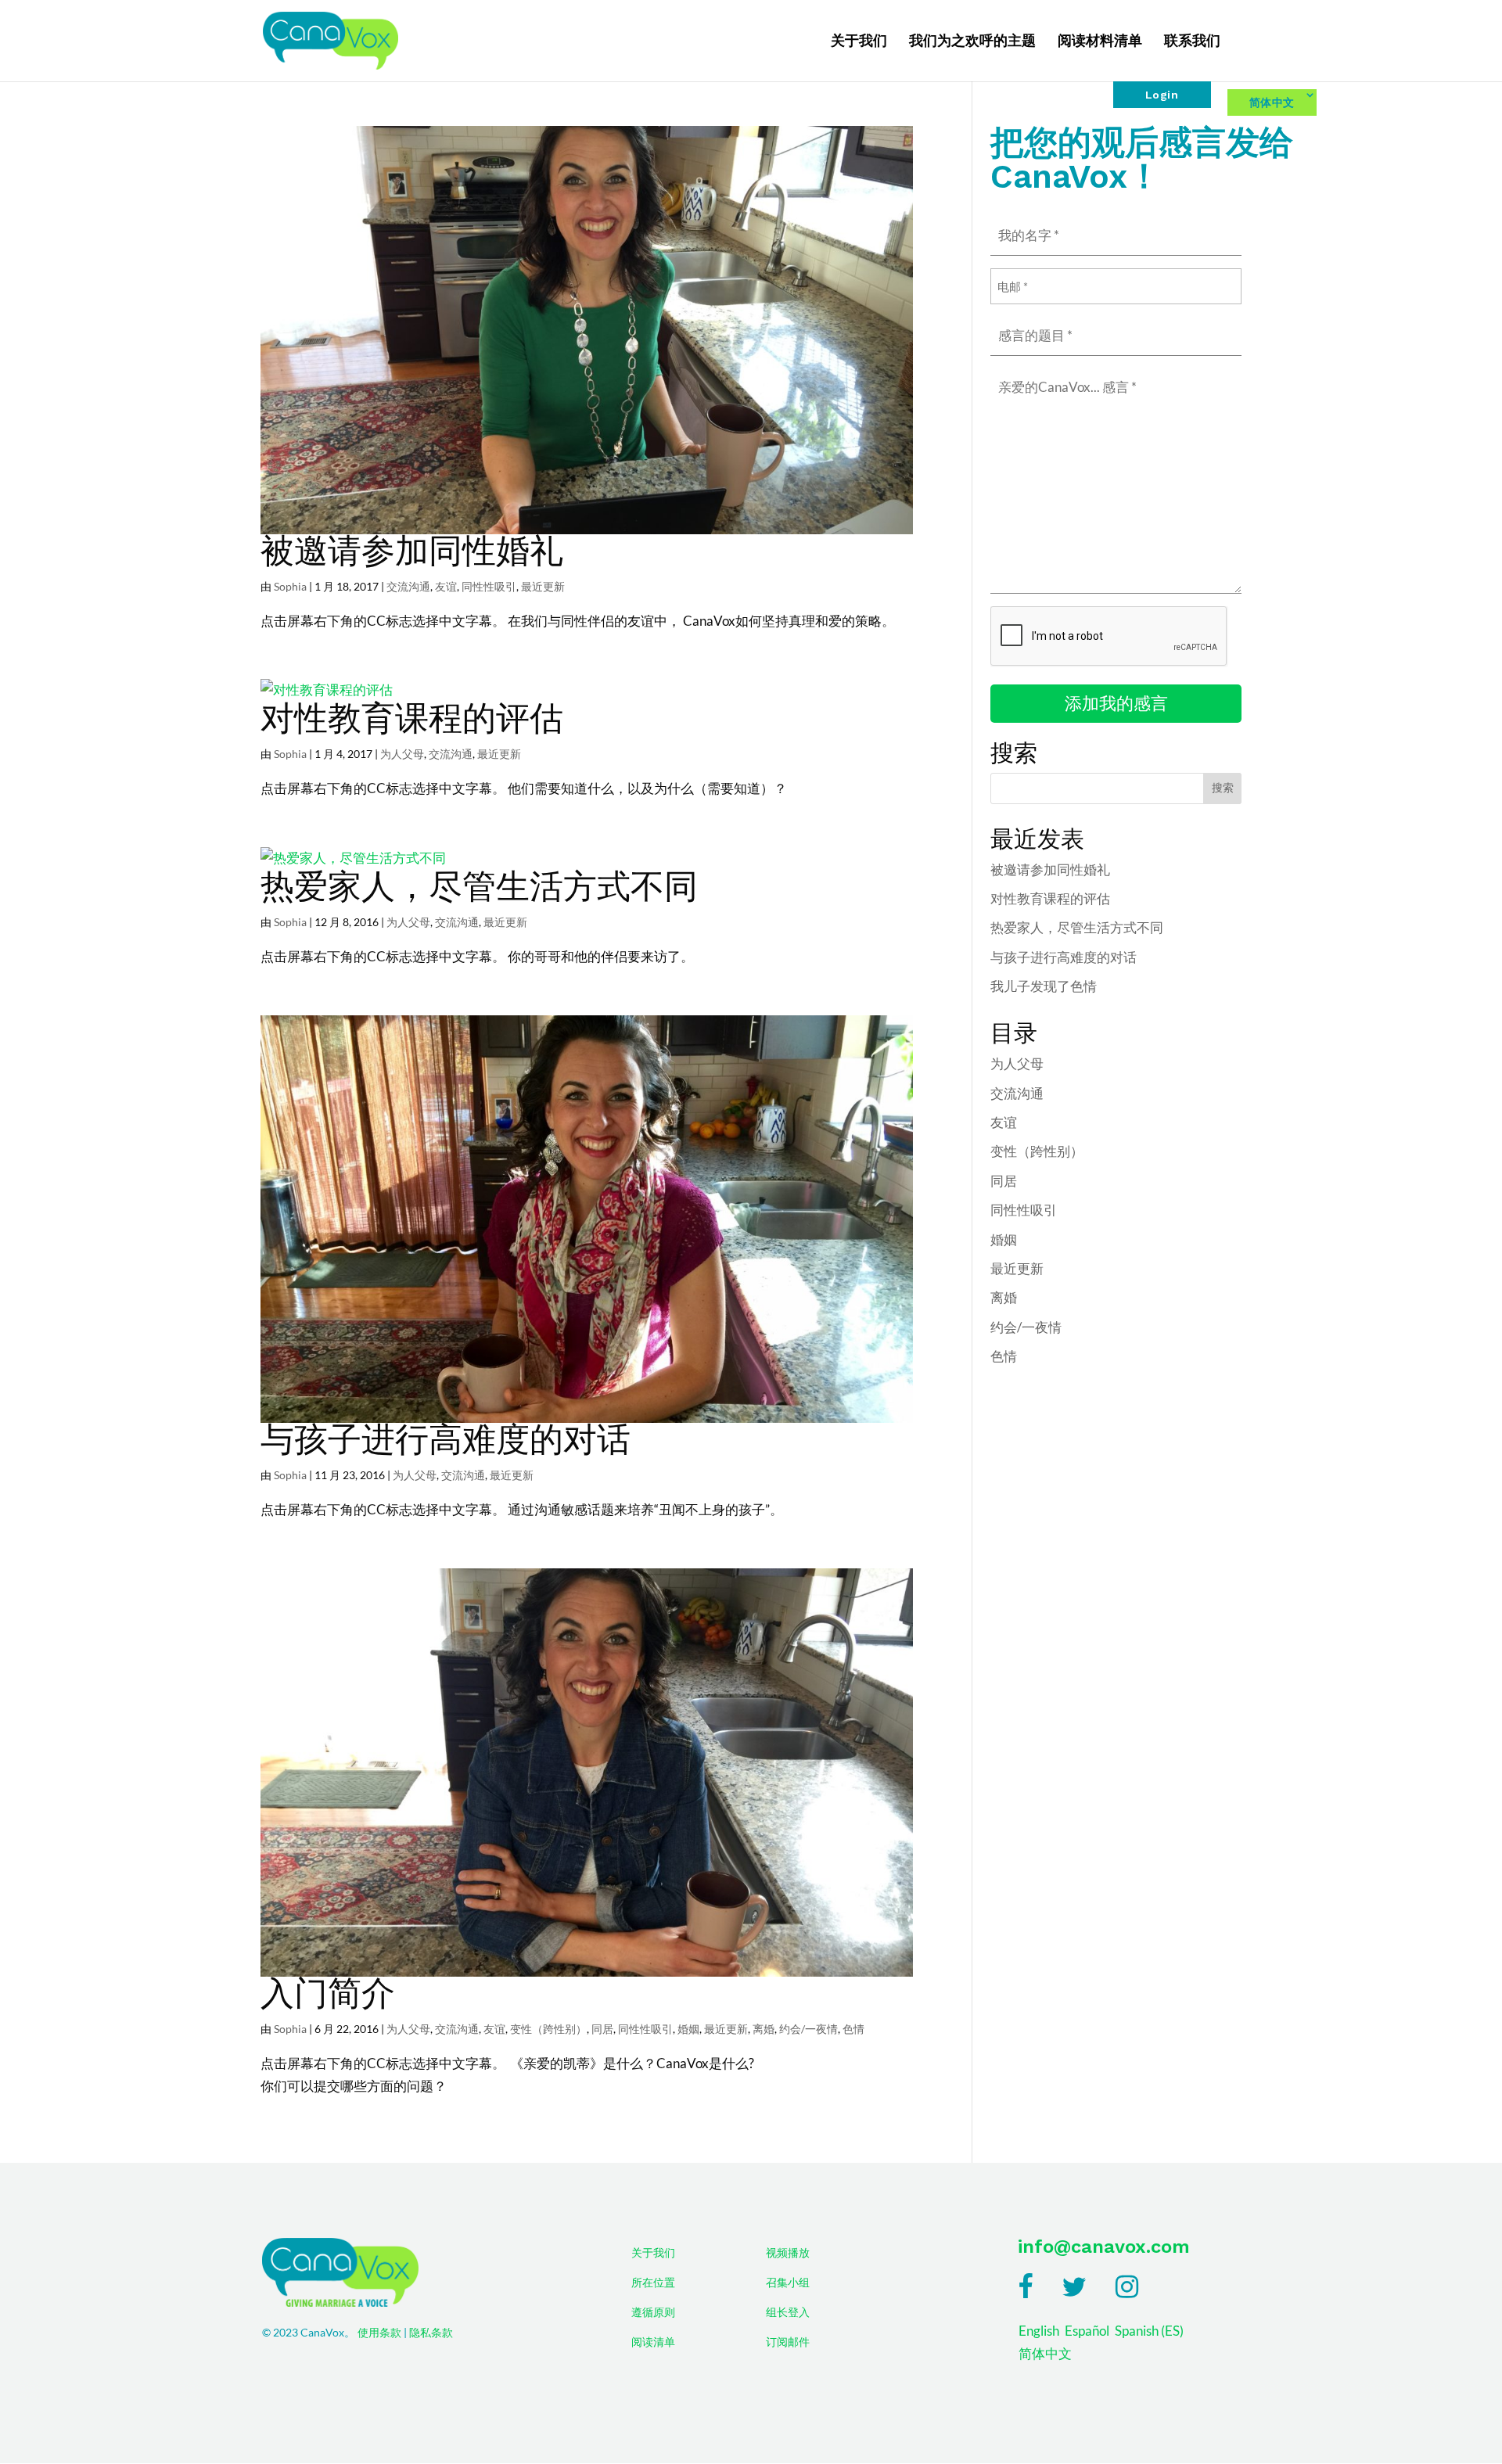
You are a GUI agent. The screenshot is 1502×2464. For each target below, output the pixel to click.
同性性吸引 (489, 586)
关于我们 (859, 42)
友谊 (446, 586)
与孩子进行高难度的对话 (446, 1439)
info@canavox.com (1104, 2247)
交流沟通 (408, 586)
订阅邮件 (788, 2342)
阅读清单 (653, 2342)
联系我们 (1192, 42)
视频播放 (788, 2253)
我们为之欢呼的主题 (972, 42)
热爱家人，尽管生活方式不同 (479, 886)
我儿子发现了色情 (1044, 986)
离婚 (764, 2029)
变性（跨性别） (548, 2029)
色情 (853, 2029)
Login (1162, 95)
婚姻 (688, 2029)
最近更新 (543, 586)
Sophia (290, 586)
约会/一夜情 (808, 2029)
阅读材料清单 (1100, 42)
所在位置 (653, 2283)
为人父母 (402, 754)
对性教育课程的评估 (412, 718)
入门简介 (328, 1993)
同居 (602, 2029)
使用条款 (379, 2333)
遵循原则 (653, 2312)
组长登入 (788, 2312)
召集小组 (788, 2283)
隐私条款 (431, 2333)
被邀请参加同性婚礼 (412, 551)
